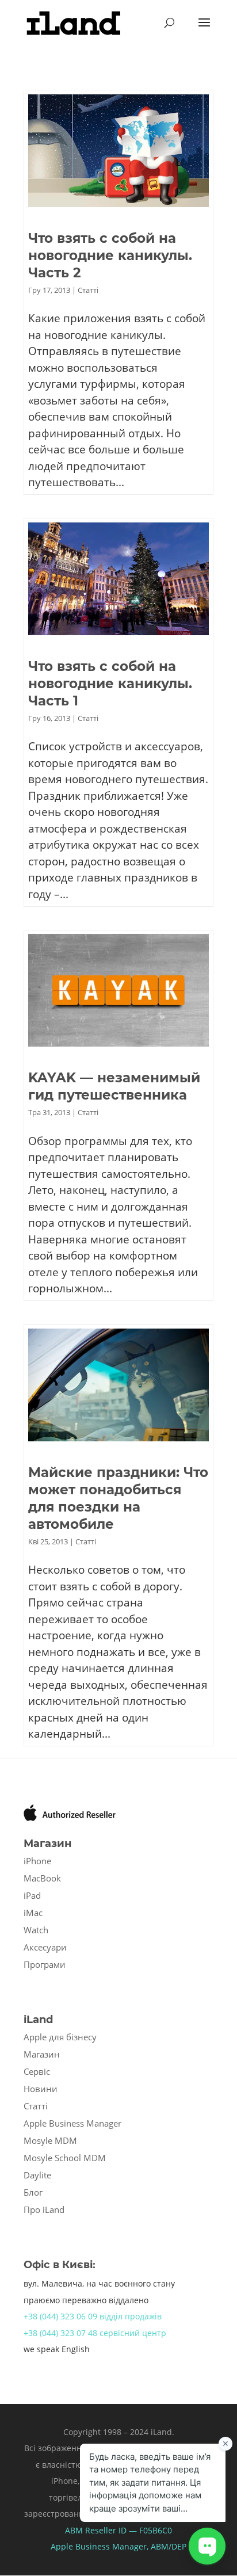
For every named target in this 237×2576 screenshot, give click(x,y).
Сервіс (37, 2071)
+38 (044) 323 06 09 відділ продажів (93, 2316)
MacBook (42, 1878)
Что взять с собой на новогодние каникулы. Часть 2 (110, 255)
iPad (32, 1895)
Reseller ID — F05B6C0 (127, 2530)
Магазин (42, 2054)
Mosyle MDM (50, 2140)
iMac (33, 1913)
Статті (88, 290)
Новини (41, 2089)
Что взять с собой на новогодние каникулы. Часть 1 (110, 684)
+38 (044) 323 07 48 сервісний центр (95, 2333)
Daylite (37, 2175)
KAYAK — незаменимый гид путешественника (114, 1086)
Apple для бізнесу (60, 2037)
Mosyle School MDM (65, 2158)
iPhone (37, 1861)
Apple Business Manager (72, 2123)
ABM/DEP (169, 2546)
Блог (33, 2192)
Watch (36, 1930)
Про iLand (44, 2209)
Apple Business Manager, (101, 2546)
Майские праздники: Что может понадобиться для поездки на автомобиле (118, 1498)
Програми (45, 1964)
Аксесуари (45, 1947)
